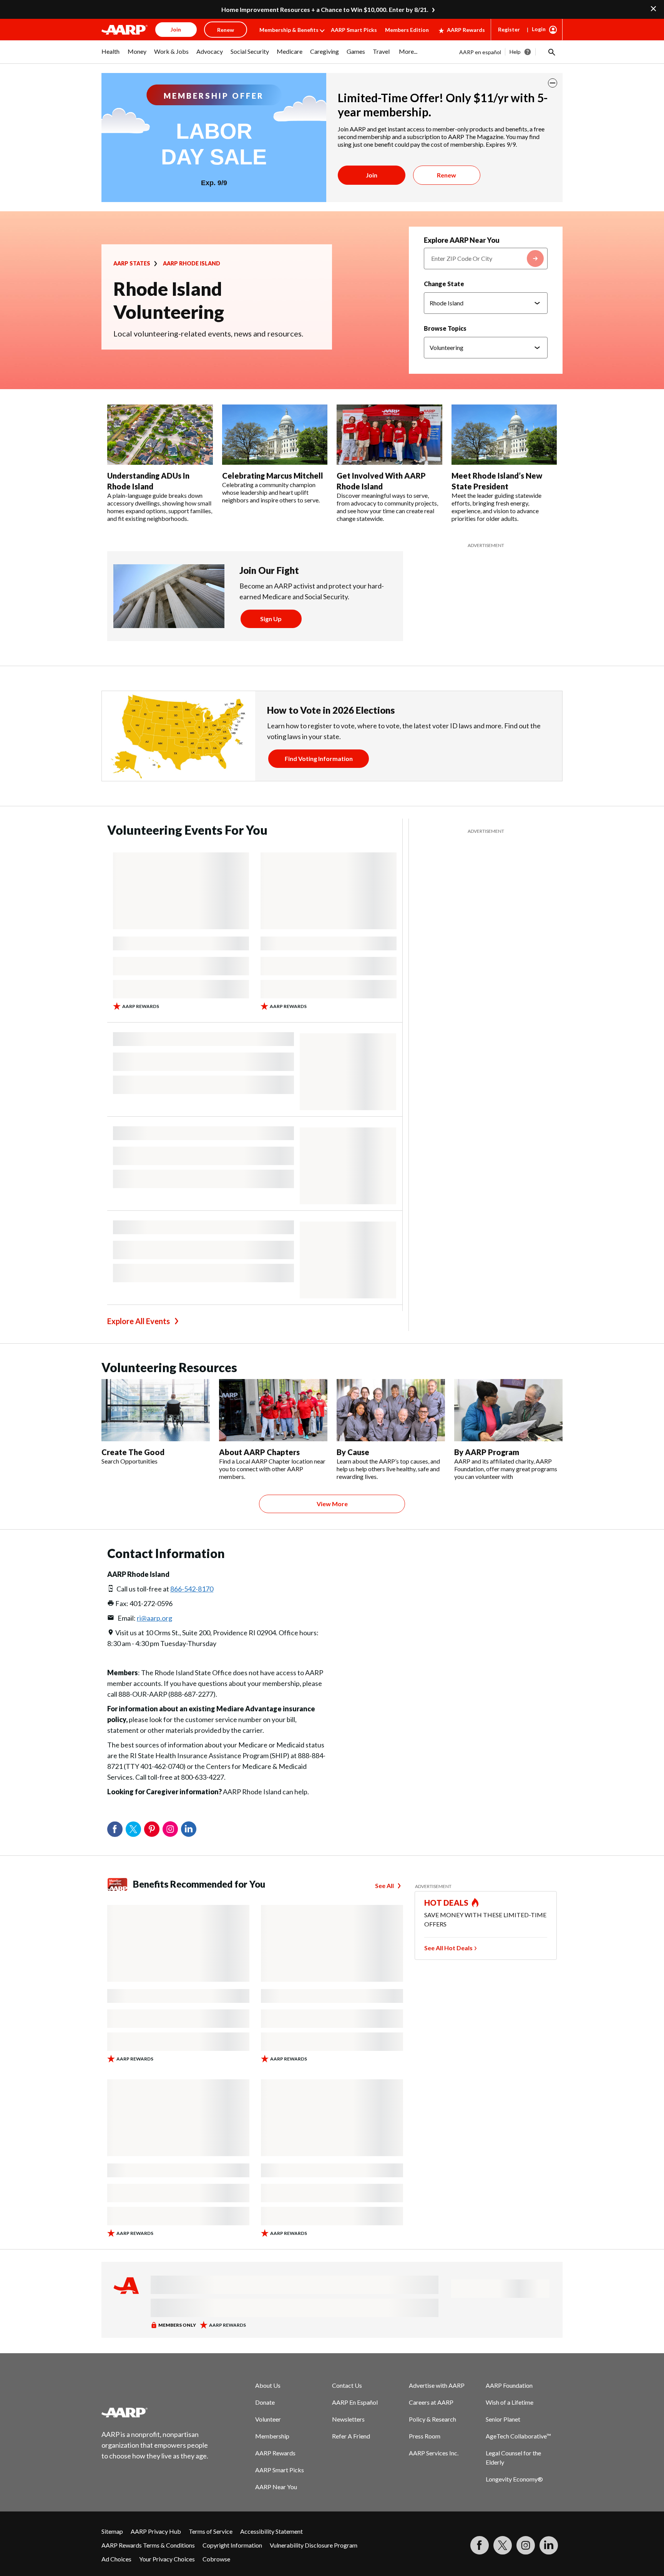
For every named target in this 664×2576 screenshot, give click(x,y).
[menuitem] (111, 55)
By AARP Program (487, 1452)
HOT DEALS (447, 1903)
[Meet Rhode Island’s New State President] (504, 435)
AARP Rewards (466, 30)
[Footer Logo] (155, 2412)
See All (384, 1886)
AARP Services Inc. (434, 2453)
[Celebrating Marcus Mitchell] (275, 435)
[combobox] (486, 259)
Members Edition (407, 30)
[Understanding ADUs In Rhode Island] (160, 435)
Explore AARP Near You (462, 240)
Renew (447, 175)
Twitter (133, 1829)
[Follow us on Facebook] (480, 2545)
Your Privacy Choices (167, 2559)
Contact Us (347, 2385)
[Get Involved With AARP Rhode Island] (389, 435)
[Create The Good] (156, 1410)
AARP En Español (355, 2402)
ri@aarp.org (154, 1618)
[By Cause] (391, 1410)
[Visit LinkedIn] (549, 2545)
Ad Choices (116, 2559)
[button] (551, 52)
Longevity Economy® (514, 2479)
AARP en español (480, 52)
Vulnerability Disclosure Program (314, 2545)
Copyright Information (232, 2545)
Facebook (115, 1829)
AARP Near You (276, 2487)
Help (515, 52)
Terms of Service (211, 2531)
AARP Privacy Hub (156, 2531)
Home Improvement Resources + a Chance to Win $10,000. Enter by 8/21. (325, 9)
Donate (265, 2402)
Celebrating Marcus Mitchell (273, 476)
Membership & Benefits (289, 30)
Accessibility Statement (271, 2531)
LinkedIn (189, 1829)
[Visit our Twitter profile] (503, 2545)
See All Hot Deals (448, 1948)
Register (509, 29)
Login (539, 29)
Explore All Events (139, 1321)
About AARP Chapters (259, 1452)
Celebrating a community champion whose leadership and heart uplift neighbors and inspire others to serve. (271, 492)
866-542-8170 (192, 1589)
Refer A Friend (351, 2436)
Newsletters (348, 2419)
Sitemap (112, 2531)
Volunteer (268, 2419)
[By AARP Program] (508, 1410)
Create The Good (133, 1452)
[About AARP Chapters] (273, 1410)
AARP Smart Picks (354, 30)
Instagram (170, 1829)
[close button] (553, 83)
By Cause (353, 1452)
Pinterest (152, 1829)
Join (372, 175)
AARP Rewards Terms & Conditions (148, 2545)
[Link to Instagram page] (526, 2545)
